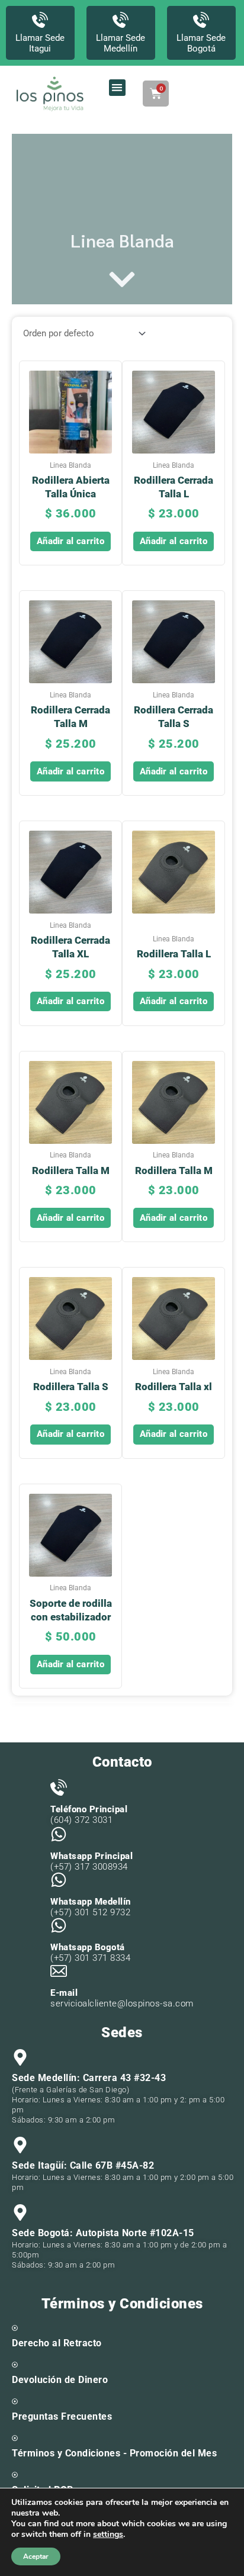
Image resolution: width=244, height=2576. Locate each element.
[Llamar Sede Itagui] (40, 20)
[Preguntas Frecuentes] (15, 2401)
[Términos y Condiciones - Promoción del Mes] (15, 2438)
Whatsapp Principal (91, 1856)
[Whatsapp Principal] (59, 1834)
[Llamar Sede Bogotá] (201, 20)
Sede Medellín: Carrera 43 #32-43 (89, 2078)
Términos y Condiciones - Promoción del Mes (114, 2453)
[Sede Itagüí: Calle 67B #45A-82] (20, 2145)
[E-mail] (59, 1971)
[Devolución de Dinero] (15, 2365)
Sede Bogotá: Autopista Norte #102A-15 (103, 2233)
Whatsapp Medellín (91, 1902)
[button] (118, 88)
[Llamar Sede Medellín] (121, 20)
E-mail (64, 1993)
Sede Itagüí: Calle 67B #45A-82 (83, 2165)
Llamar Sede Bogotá (201, 43)
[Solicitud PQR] (15, 2475)
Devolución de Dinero (60, 2380)
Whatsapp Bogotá (88, 1947)
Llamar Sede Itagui (40, 43)
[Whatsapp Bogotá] (59, 1925)
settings (108, 2535)
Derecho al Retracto (57, 2343)
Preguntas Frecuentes (62, 2416)
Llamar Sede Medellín (121, 43)
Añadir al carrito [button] (70, 541)
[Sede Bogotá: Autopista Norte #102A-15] (20, 2212)
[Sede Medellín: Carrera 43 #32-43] (20, 2057)
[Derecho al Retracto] (15, 2328)
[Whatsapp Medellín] (59, 1880)
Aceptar (36, 2556)
